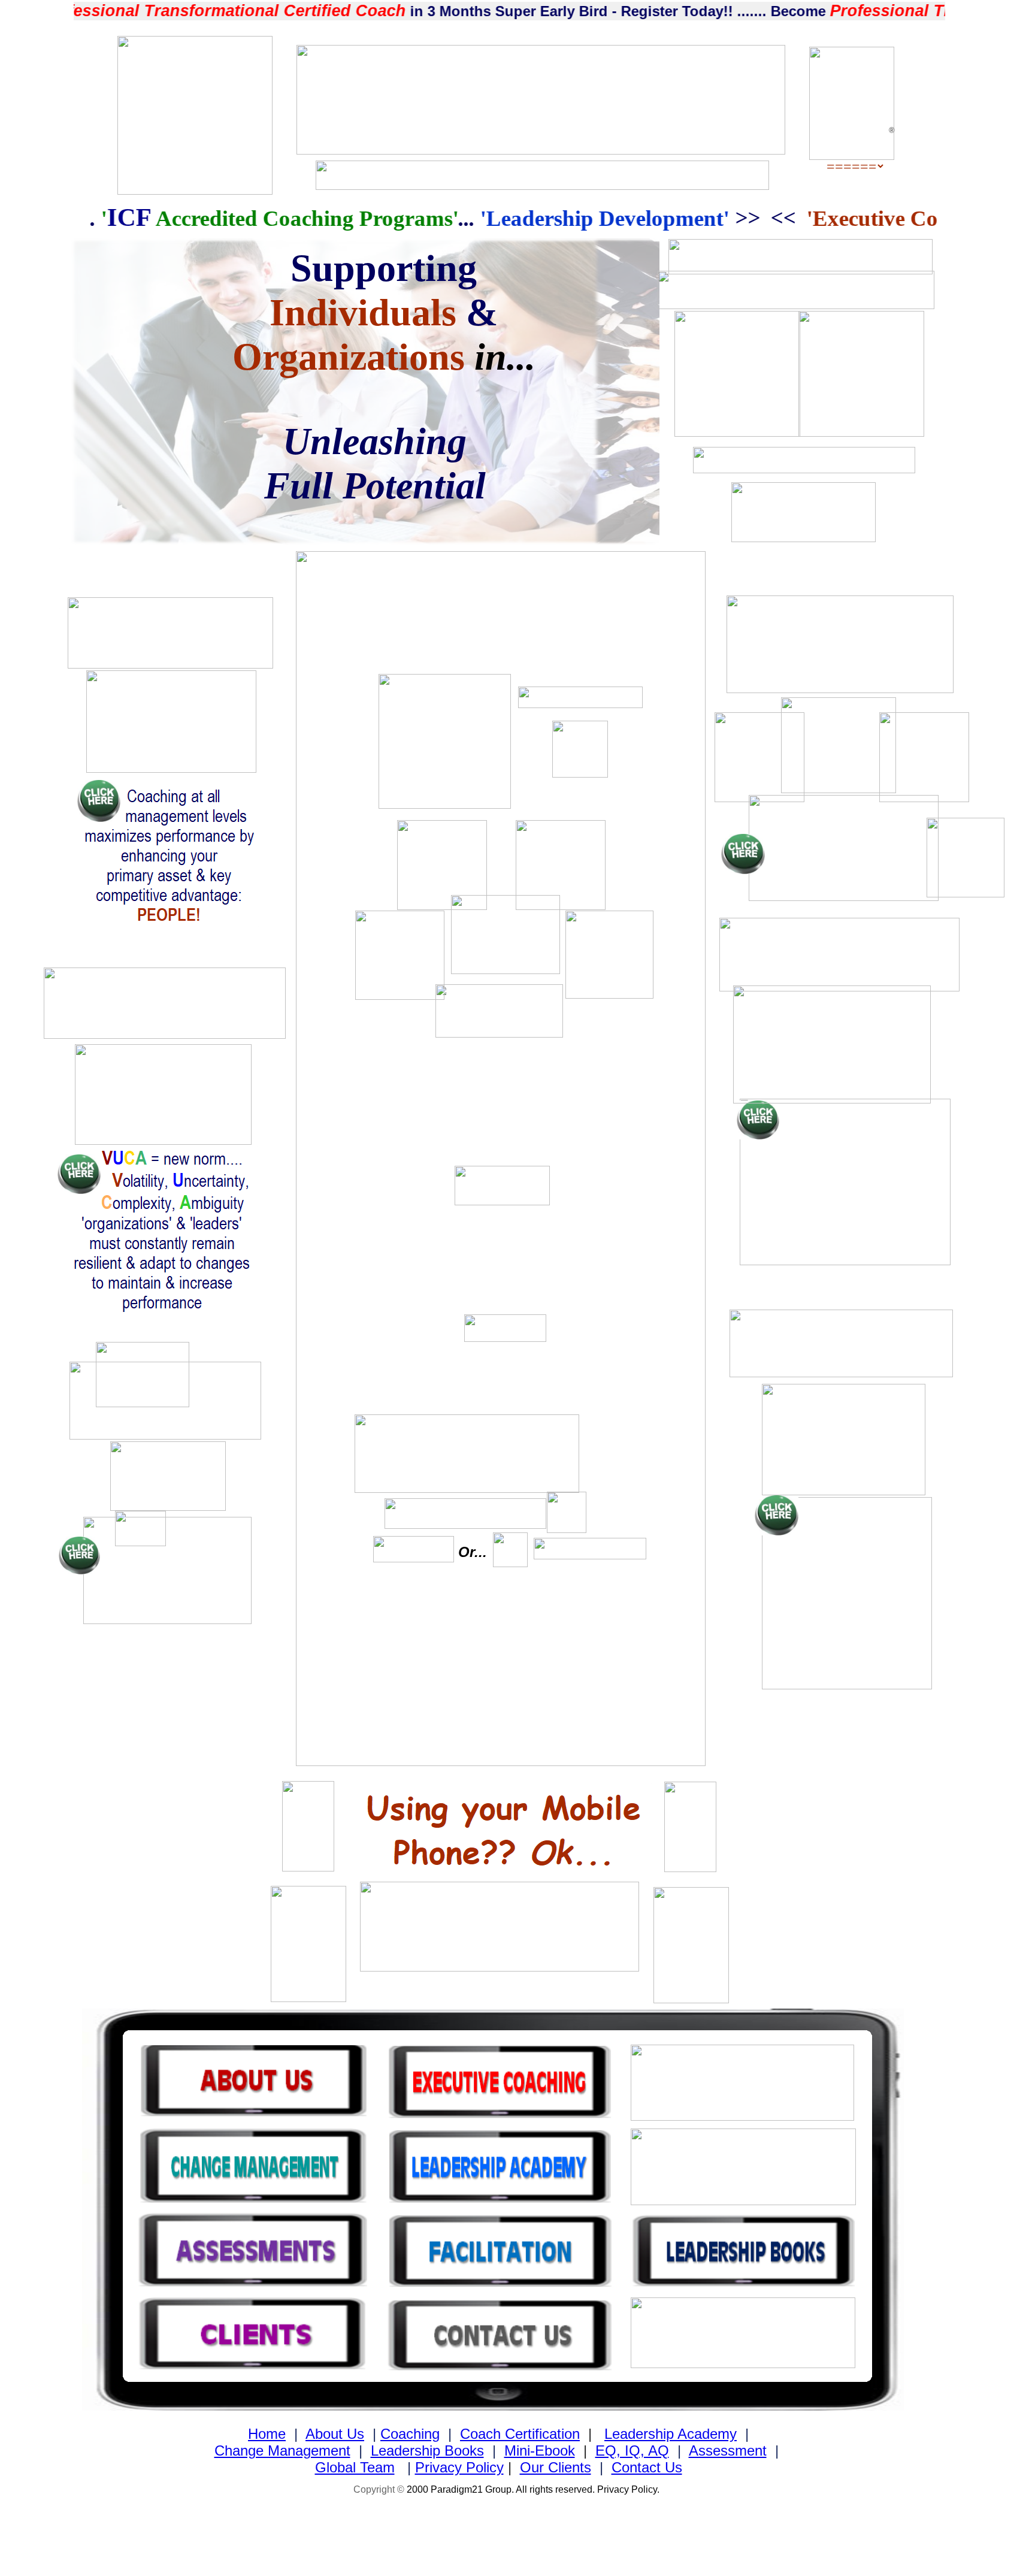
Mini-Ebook (540, 2450)
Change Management (282, 2450)
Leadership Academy (671, 2434)
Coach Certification (520, 2434)
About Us (335, 2434)
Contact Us (647, 2467)
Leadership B (412, 2450)
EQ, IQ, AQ (632, 2450)
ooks (469, 2450)
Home (267, 2434)
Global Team (355, 2467)
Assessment (728, 2450)
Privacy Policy (459, 2467)
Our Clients (556, 2467)
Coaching (410, 2434)
